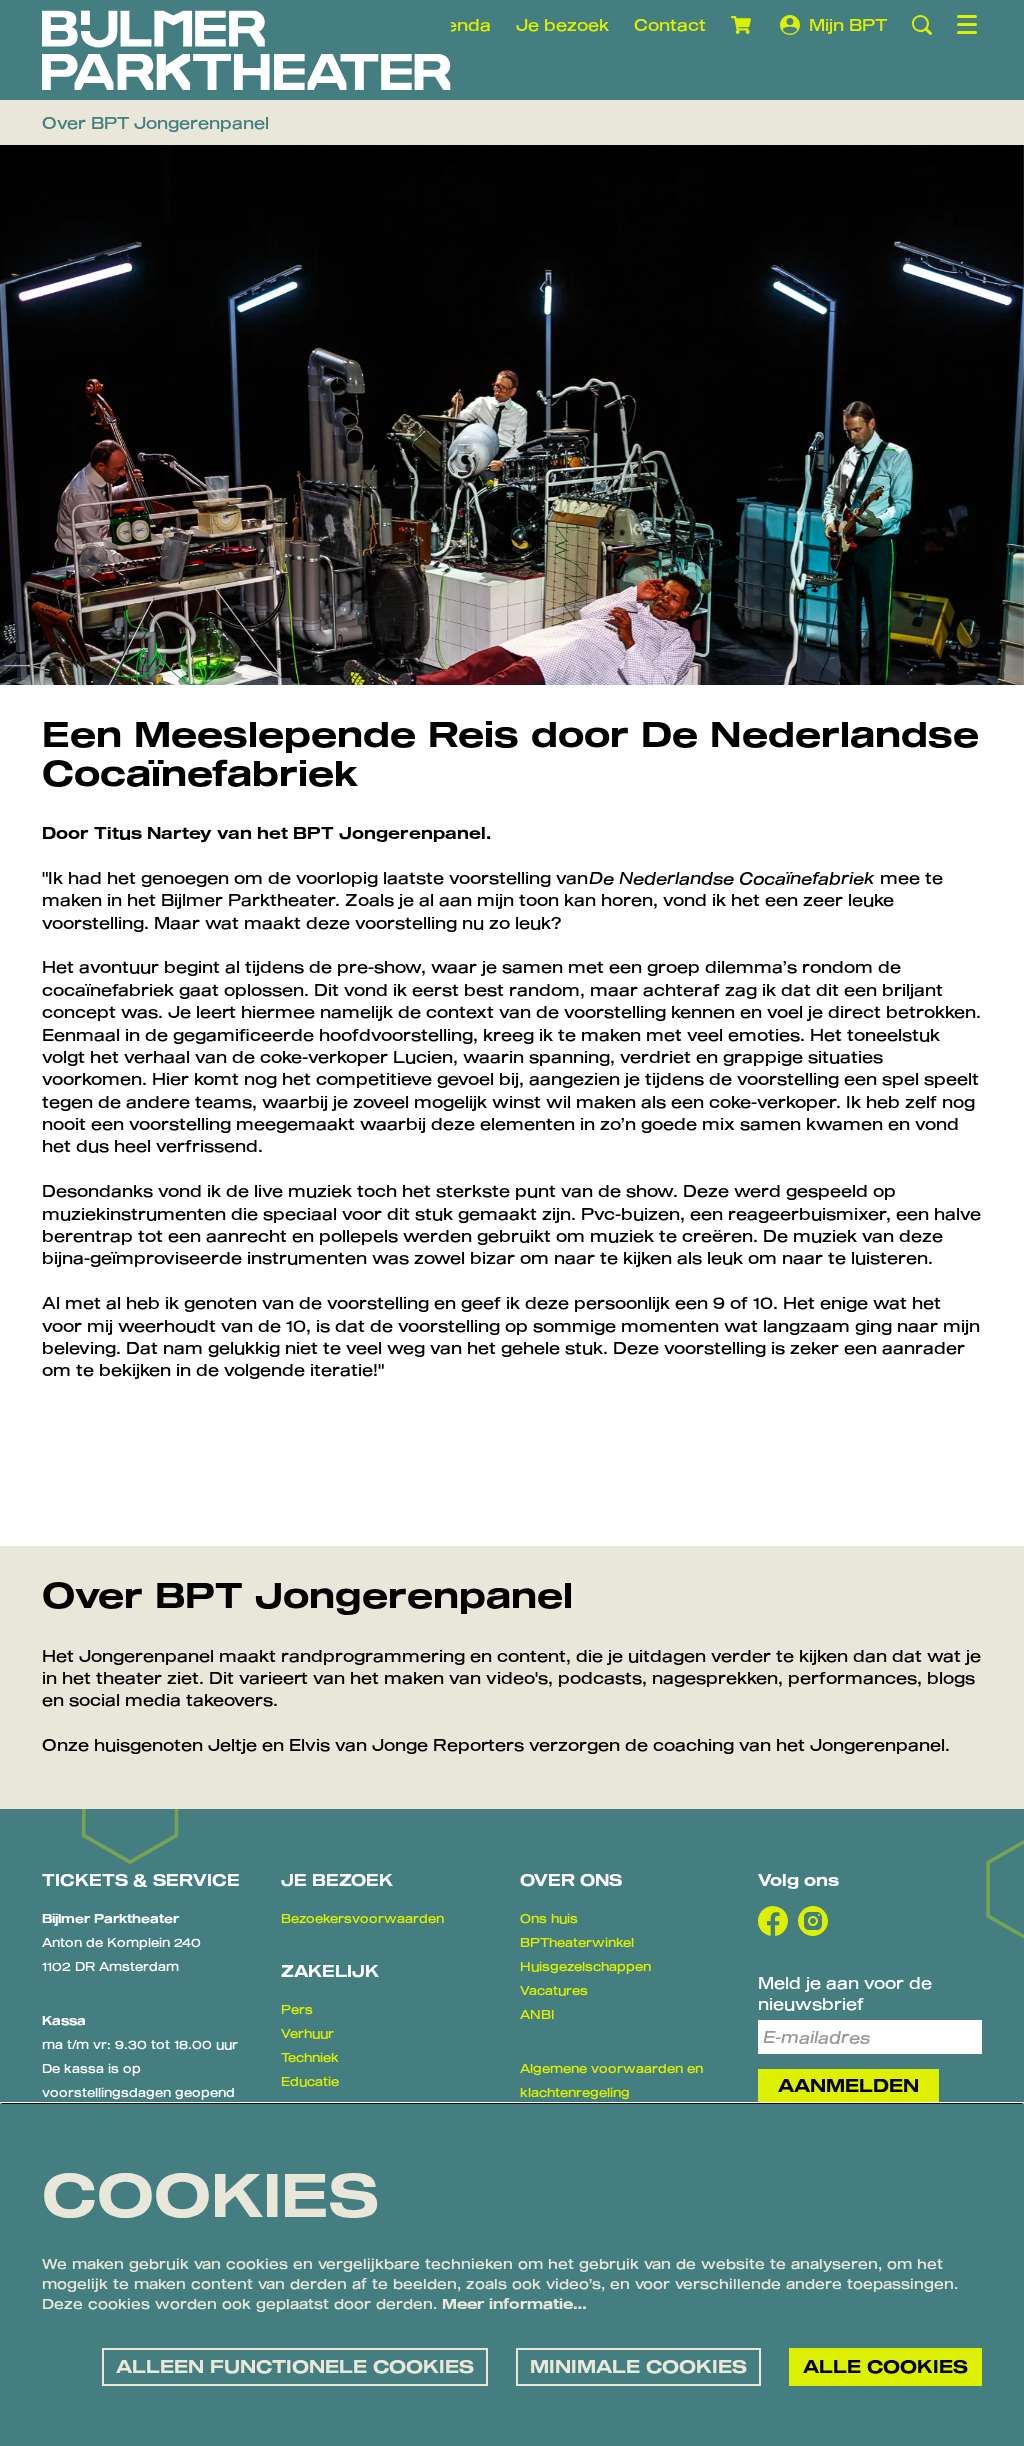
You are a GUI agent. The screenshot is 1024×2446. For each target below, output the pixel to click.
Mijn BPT (848, 24)
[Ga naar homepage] (246, 50)
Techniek (310, 2057)
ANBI (537, 2014)
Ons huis (549, 1918)
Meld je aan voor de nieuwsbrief (845, 1993)
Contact (670, 24)
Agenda (456, 24)
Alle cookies (885, 2366)
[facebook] (773, 1921)
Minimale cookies (638, 2366)
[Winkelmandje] (743, 25)
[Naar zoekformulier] (922, 25)
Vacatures (554, 1990)
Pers (297, 2009)
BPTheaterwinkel (577, 1942)
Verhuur (307, 2033)
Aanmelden (848, 2085)
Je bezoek (562, 24)
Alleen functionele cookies (295, 2366)
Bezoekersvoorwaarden (362, 1918)
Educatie (310, 2081)
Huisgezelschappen (585, 1966)
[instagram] (813, 1921)
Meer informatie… (514, 2303)
